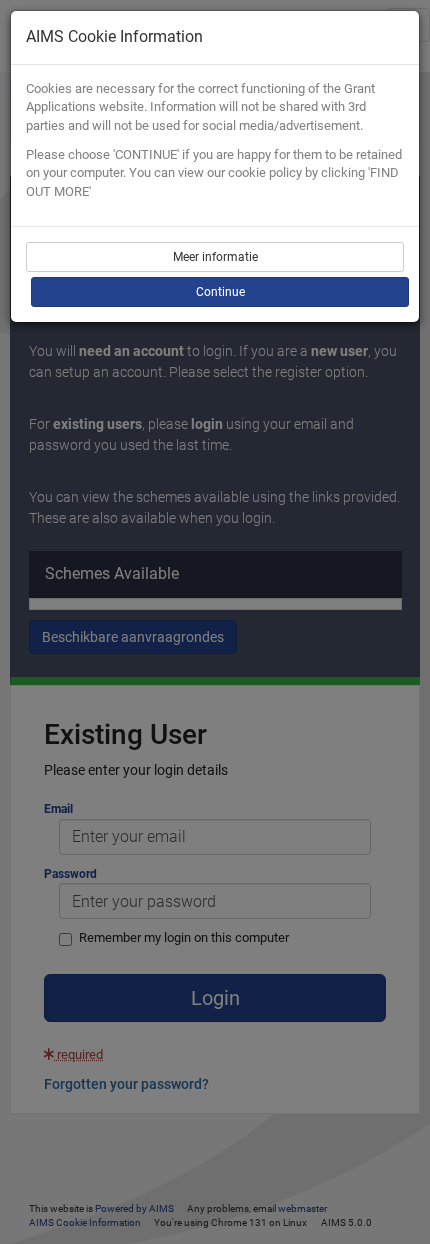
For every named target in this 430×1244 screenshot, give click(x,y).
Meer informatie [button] (215, 257)
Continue (220, 292)
